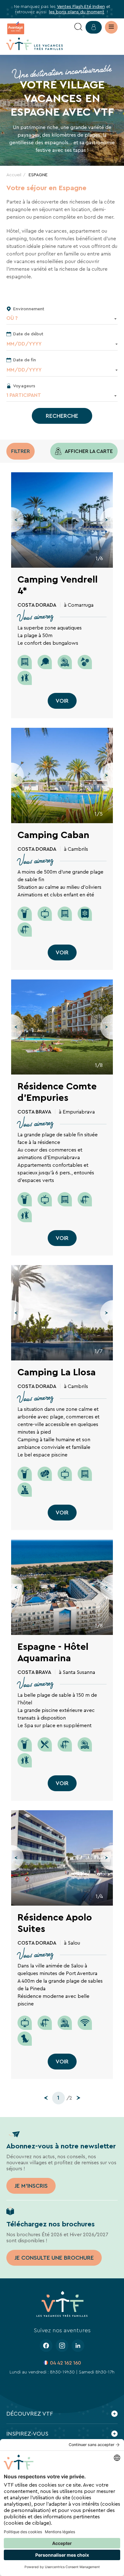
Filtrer (21, 451)
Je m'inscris (31, 2186)
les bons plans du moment (77, 12)
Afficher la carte (88, 451)
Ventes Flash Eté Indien (81, 6)
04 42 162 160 (65, 2363)
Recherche (62, 416)
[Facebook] (46, 2346)
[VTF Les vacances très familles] (34, 44)
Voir (62, 701)
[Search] (78, 27)
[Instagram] (62, 2346)
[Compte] (94, 27)
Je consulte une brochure (54, 2258)
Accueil (14, 175)
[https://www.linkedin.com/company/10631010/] (78, 2346)
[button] (17, 520)
